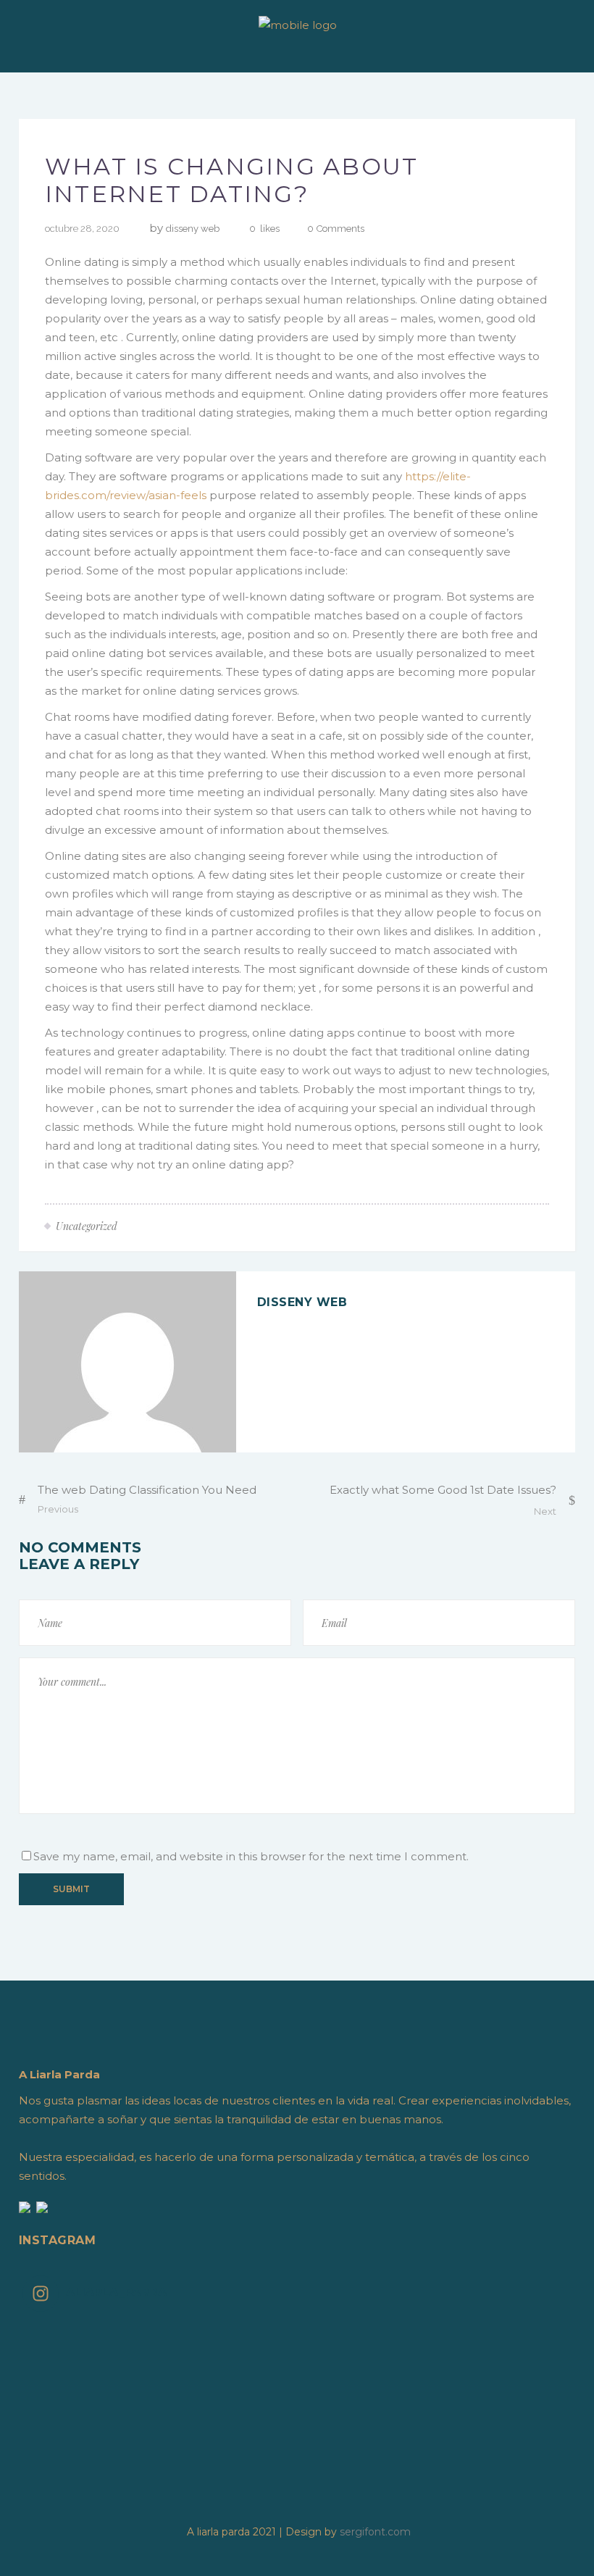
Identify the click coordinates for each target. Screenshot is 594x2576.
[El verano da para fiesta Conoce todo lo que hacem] (503, 2388)
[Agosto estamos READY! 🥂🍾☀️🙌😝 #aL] (503, 2370)
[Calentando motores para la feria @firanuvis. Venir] (229, 2370)
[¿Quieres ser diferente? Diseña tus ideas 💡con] (91, 2332)
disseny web (193, 229)
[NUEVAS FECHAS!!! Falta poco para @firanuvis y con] (366, 2370)
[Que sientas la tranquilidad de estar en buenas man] (503, 2407)
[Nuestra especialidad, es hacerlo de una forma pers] (366, 2407)
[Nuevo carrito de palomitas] (503, 2351)
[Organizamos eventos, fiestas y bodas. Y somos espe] (91, 2388)
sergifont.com (375, 2532)
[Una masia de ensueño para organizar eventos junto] (366, 2388)
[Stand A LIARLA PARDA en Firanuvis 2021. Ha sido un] (229, 2332)
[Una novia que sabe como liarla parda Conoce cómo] (91, 2407)
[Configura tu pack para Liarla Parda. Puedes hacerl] (229, 2407)
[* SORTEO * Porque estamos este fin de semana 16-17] (91, 2370)
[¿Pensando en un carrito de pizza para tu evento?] (229, 2388)
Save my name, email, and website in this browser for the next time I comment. (251, 1856)
